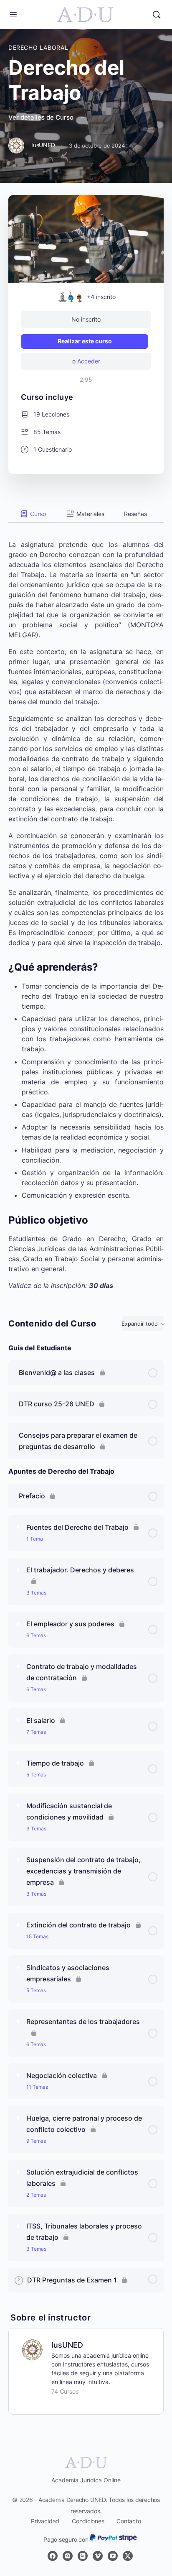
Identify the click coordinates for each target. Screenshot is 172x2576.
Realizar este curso (85, 341)
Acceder (89, 361)
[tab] (32, 514)
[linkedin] (83, 2556)
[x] (128, 2556)
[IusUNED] (32, 2349)
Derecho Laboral (38, 47)
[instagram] (68, 2556)
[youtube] (113, 2556)
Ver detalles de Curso (42, 117)
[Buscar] (157, 15)
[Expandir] (18, 1527)
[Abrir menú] (13, 14)
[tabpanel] (86, 907)
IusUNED (67, 2345)
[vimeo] (98, 2556)
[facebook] (53, 2556)
